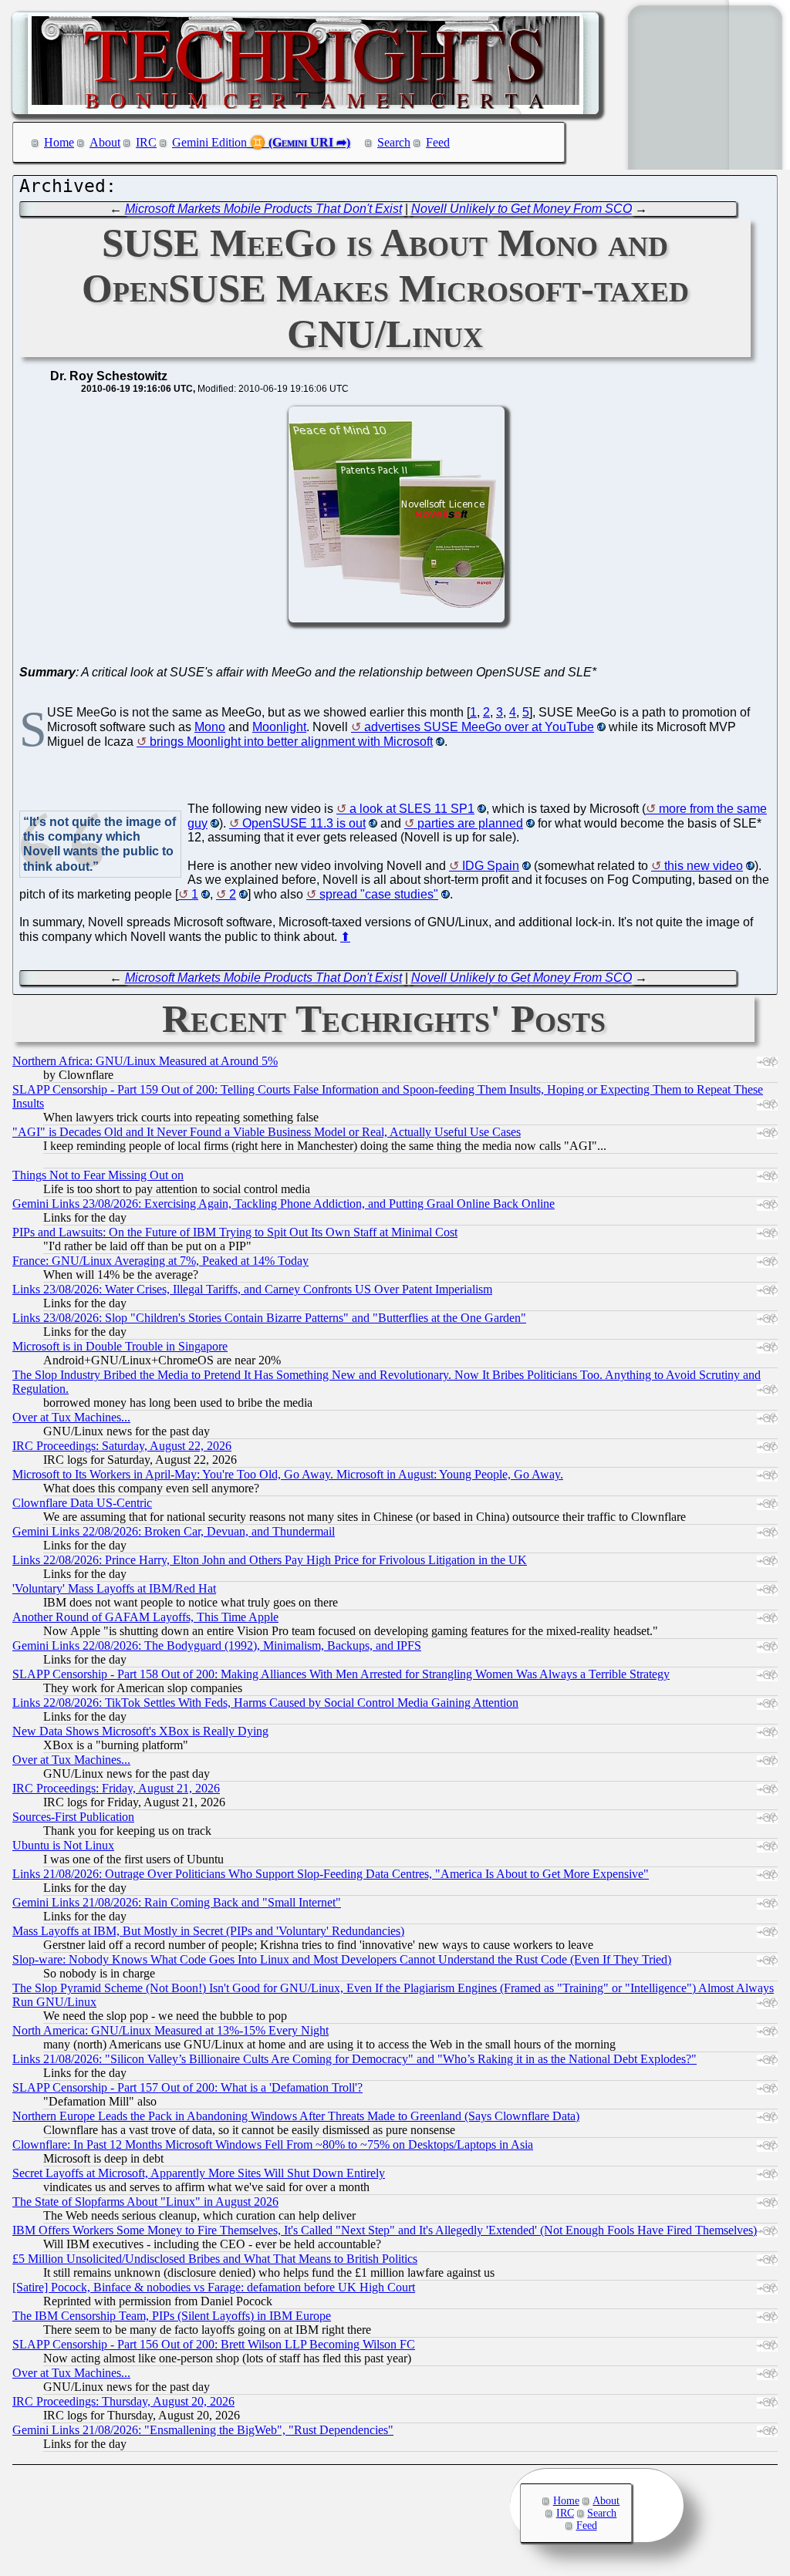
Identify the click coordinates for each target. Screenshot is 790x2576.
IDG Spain (491, 866)
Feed (438, 142)
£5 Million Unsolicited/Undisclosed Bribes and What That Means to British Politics (215, 2259)
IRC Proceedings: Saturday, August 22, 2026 (122, 1446)
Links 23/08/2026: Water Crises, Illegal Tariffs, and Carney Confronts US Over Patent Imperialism (252, 1289)
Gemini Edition (209, 142)
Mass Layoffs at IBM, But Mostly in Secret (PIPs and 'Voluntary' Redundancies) (208, 1931)
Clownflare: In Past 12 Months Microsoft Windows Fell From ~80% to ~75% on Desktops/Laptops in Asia (273, 2144)
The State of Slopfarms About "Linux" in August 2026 (145, 2202)
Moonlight (279, 727)
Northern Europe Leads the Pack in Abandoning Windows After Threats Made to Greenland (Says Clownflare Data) (296, 2116)
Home (59, 142)
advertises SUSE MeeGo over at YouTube (479, 727)
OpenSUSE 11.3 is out (304, 823)
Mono (210, 727)
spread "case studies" (379, 894)
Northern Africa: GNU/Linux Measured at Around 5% (145, 1061)
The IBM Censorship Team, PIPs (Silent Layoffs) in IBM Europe (172, 2316)
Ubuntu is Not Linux (63, 1845)
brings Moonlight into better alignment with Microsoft (291, 742)
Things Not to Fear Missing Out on (98, 1175)
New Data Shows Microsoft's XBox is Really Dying (140, 1731)
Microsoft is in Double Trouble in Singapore (120, 1346)
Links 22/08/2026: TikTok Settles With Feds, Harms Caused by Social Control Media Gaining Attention (265, 1703)
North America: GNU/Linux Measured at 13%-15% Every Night (170, 2030)
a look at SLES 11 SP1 (412, 809)
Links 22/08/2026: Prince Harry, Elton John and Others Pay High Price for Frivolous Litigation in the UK (270, 1560)
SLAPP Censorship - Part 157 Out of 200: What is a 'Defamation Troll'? (187, 2087)
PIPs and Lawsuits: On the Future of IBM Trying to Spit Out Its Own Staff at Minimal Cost (235, 1232)
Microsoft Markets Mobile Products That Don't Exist (263, 209)
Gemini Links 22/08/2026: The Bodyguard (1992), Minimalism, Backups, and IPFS (217, 1645)
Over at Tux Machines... (71, 1417)
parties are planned (470, 823)
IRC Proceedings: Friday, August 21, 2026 (116, 1788)
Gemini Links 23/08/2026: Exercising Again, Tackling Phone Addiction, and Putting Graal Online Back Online (284, 1204)
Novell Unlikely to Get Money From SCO (522, 209)
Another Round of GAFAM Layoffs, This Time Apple (145, 1617)
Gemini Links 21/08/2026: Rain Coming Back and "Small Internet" (177, 1902)
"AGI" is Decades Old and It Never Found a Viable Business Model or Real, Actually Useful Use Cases (267, 1132)
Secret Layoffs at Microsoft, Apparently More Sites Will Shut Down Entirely (199, 2173)
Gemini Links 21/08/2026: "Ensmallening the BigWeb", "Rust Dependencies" (203, 2430)
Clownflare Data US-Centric (82, 1503)
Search (394, 142)
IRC (146, 142)
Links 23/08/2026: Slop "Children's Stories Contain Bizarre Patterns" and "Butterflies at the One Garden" (269, 1318)
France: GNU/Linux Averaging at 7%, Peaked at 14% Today (160, 1261)
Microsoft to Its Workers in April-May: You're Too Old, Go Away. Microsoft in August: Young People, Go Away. (288, 1474)
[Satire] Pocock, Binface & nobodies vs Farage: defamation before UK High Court (214, 2287)
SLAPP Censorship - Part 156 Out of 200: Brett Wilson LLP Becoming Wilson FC (214, 2344)
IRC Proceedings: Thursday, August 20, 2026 (123, 2401)
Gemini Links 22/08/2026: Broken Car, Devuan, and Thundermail (174, 1531)
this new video (704, 866)
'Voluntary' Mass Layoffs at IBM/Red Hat (114, 1588)
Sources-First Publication (73, 1817)
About (105, 142)
